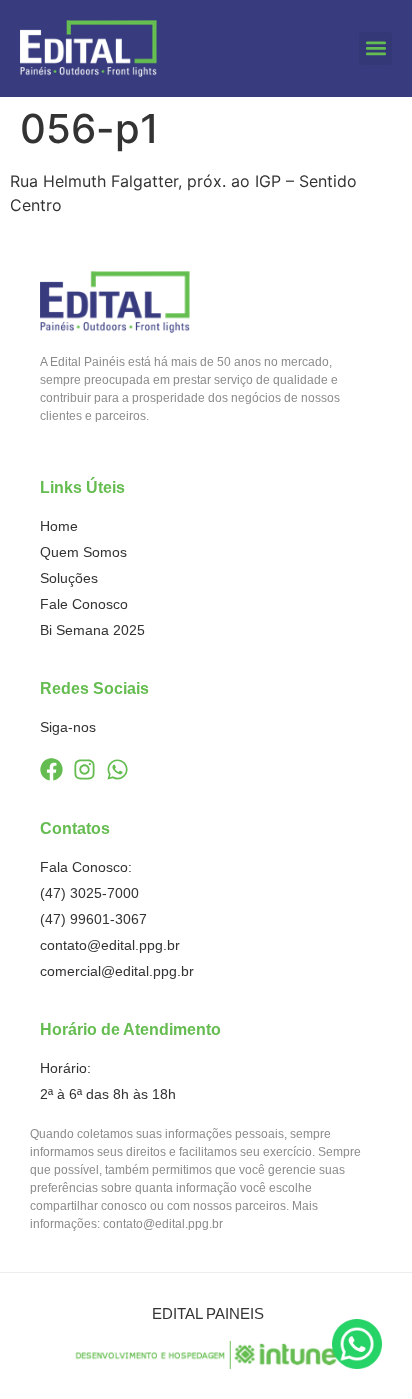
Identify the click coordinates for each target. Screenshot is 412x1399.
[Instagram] (84, 769)
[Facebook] (51, 769)
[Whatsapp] (117, 769)
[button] (375, 48)
